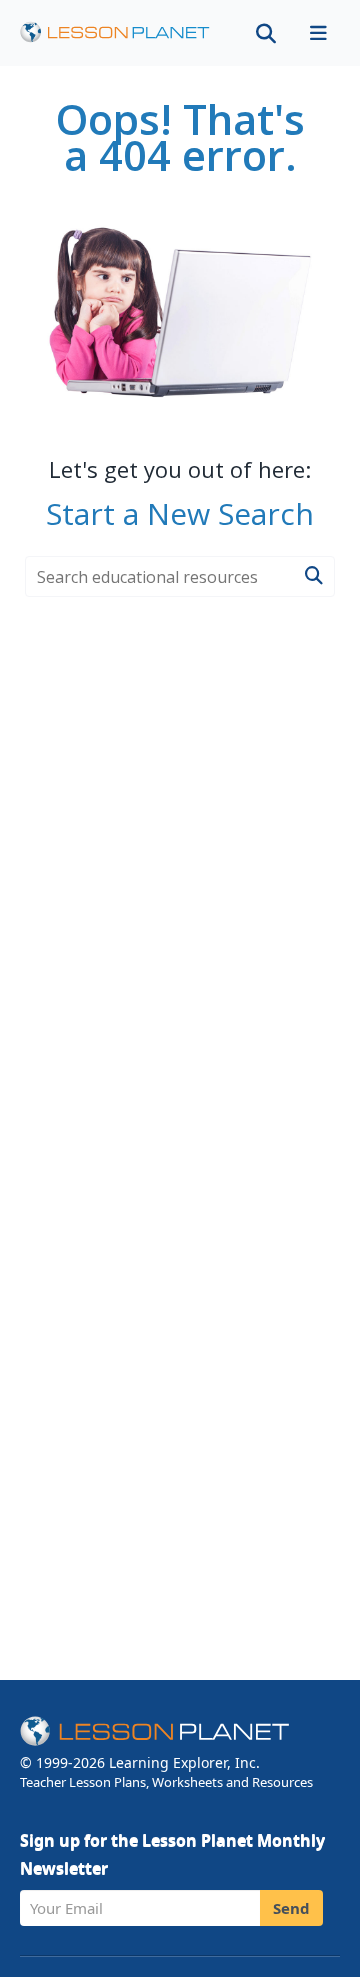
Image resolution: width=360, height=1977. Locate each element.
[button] (318, 32)
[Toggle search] (266, 32)
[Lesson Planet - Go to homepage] (115, 32)
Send (291, 1908)
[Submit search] (313, 576)
